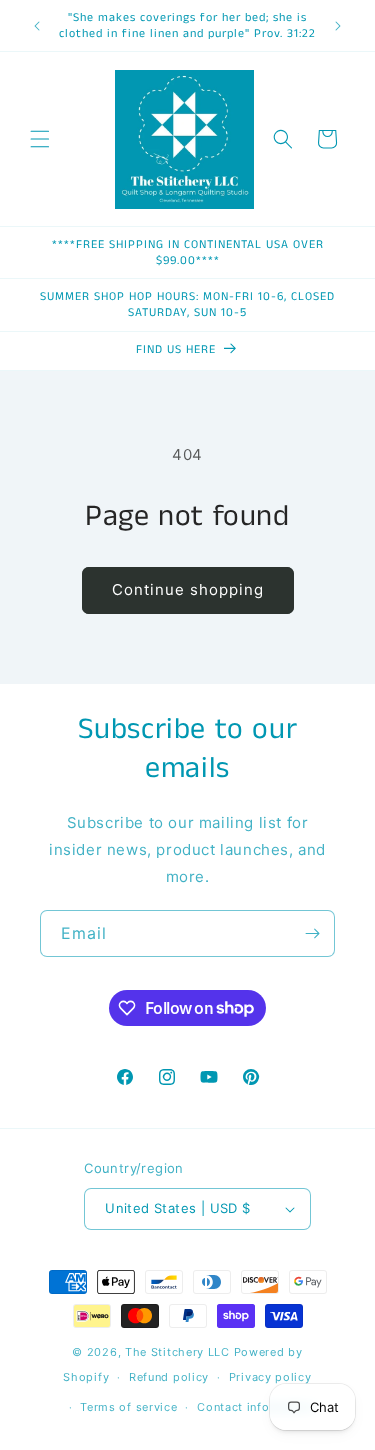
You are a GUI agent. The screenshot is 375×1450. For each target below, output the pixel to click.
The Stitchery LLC (177, 1352)
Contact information (255, 1407)
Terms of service (128, 1407)
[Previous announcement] (37, 26)
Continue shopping (188, 589)
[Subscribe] (312, 933)
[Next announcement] (338, 26)
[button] (40, 139)
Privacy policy (270, 1377)
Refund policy (169, 1377)
